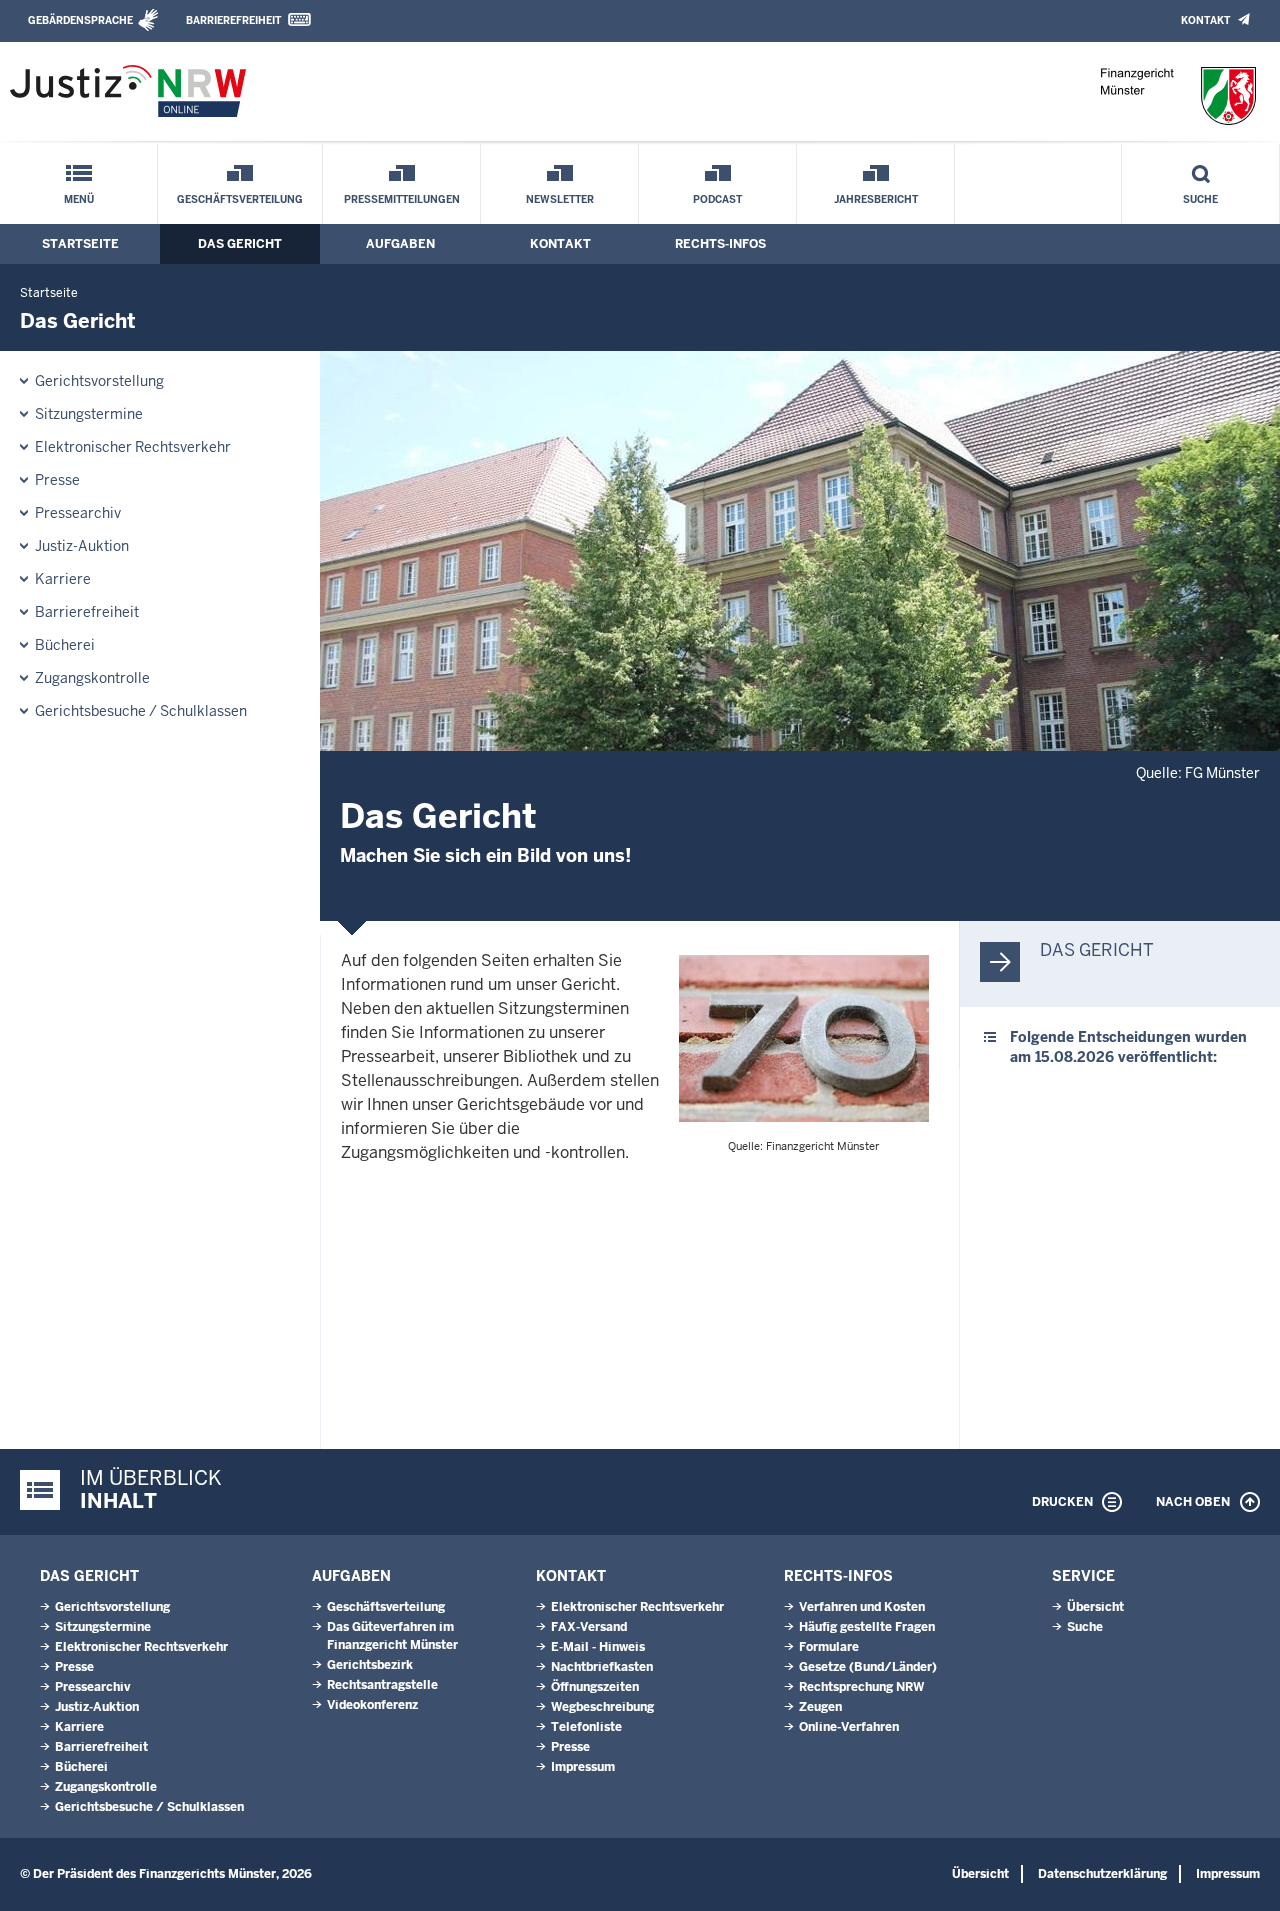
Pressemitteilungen (402, 199)
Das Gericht (240, 244)
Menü (79, 199)
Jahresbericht (876, 199)
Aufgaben (400, 244)
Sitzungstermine (89, 414)
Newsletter (560, 199)
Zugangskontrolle (92, 678)
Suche (1200, 199)
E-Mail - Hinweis (598, 1647)
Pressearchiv (78, 513)
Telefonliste (586, 1727)
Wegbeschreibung (602, 1707)
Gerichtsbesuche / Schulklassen (141, 711)
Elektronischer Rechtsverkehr (133, 447)
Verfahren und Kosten (862, 1607)
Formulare (829, 1647)
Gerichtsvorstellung (99, 381)
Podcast (717, 199)
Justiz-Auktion (82, 546)
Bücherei (65, 645)
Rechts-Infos (720, 244)
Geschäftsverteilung (240, 199)
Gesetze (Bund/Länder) (868, 1667)
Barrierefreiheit (233, 20)
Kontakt (1205, 20)
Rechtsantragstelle (382, 1685)
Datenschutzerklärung (1102, 1874)
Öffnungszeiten (595, 1687)
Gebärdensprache (80, 20)
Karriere (63, 579)
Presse (57, 480)
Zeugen (820, 1707)
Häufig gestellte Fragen (867, 1627)
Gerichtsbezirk (370, 1665)
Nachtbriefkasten (602, 1667)
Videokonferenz (372, 1705)
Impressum (583, 1767)
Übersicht (1095, 1607)
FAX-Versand (589, 1627)
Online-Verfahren (849, 1727)
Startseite (80, 244)
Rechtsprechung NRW (861, 1687)
